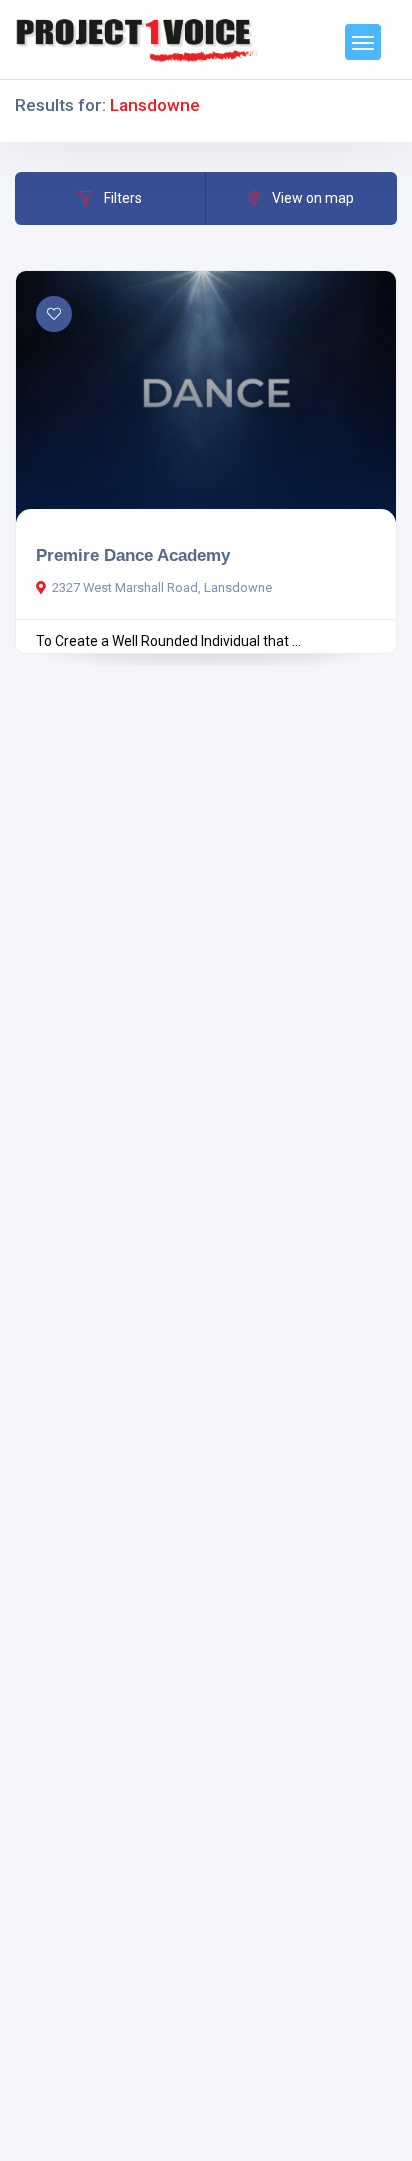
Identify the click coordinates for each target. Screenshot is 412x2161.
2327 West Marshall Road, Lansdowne (162, 587)
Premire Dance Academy (133, 555)
